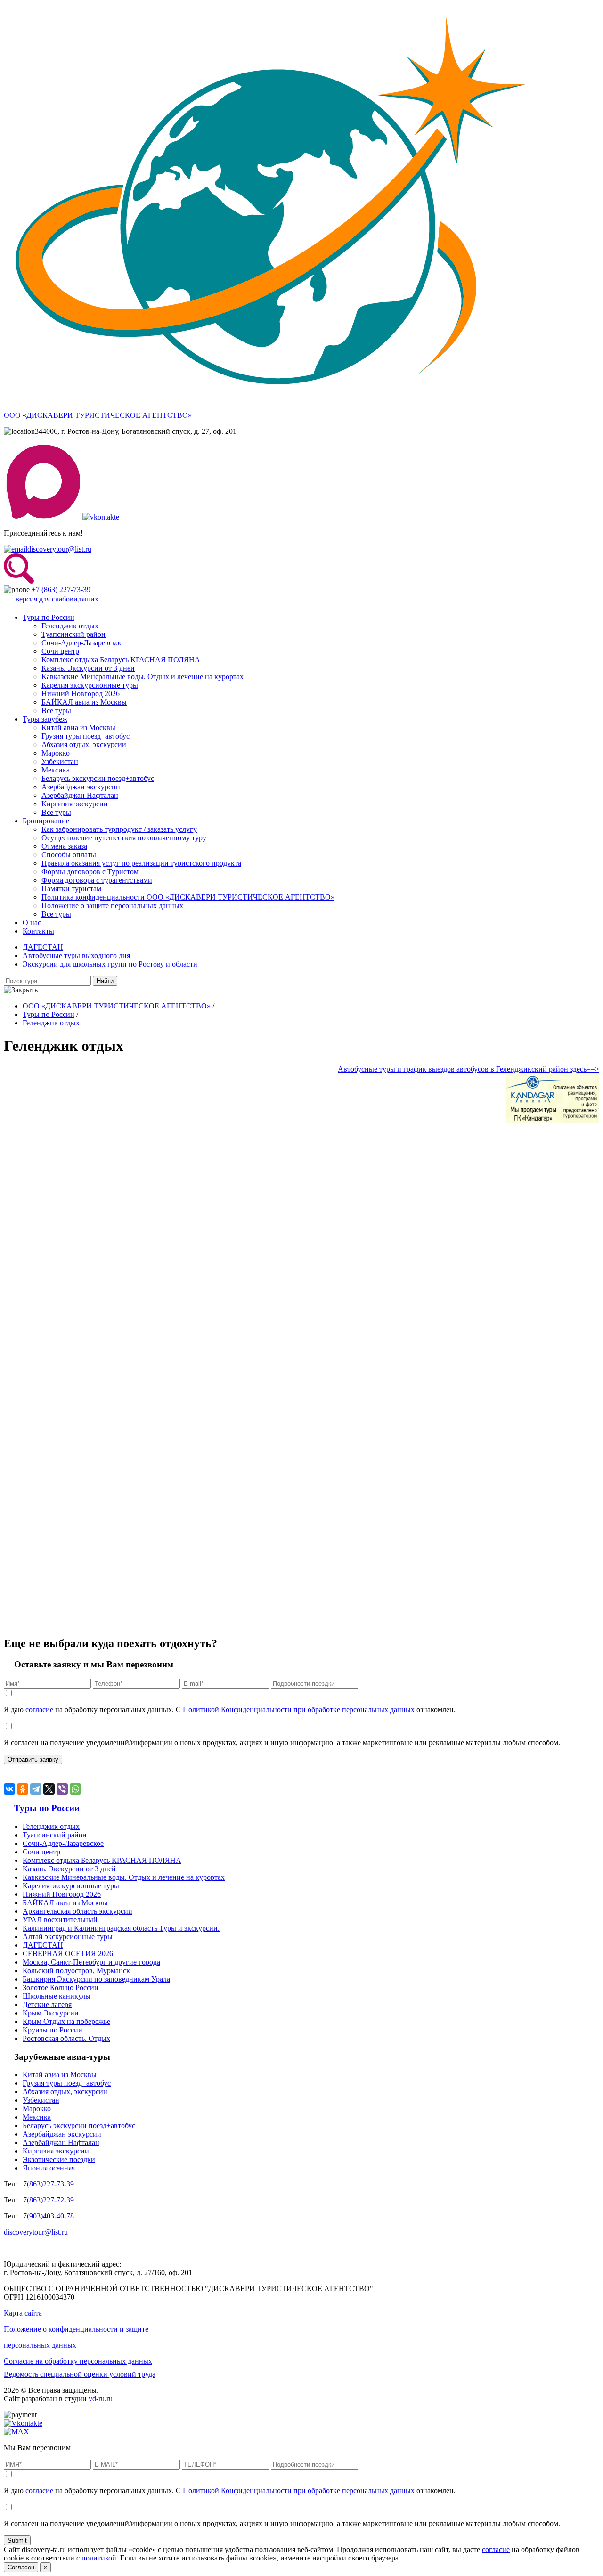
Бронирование (46, 821)
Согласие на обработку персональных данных (78, 2361)
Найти (105, 981)
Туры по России (49, 617)
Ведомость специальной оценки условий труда (80, 2374)
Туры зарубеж (45, 719)
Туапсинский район (73, 634)
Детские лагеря (47, 2004)
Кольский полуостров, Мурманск (76, 1971)
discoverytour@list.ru (59, 549)
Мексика (56, 770)
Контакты (38, 931)
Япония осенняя (49, 2168)
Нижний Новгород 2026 (81, 694)
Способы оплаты (69, 855)
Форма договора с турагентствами (97, 880)
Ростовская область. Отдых (66, 2038)
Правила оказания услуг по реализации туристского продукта (141, 863)
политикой (99, 2558)
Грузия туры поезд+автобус (86, 736)
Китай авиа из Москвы (78, 727)
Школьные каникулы (57, 1996)
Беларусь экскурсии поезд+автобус (98, 778)
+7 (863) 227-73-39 (61, 589)
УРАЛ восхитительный (60, 1920)
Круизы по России (53, 2030)
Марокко (56, 753)
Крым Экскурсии (51, 2013)
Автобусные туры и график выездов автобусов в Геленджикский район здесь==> (469, 1069)
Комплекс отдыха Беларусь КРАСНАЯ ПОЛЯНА (121, 660)
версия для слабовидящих (57, 599)
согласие (39, 1710)
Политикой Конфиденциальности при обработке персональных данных (299, 1710)
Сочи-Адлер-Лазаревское (82, 643)
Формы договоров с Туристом (90, 872)
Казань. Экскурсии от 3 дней (88, 668)
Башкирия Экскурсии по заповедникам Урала (96, 1979)
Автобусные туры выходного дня (76, 955)
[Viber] (62, 1789)
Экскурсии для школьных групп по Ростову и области (110, 964)
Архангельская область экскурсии (77, 1911)
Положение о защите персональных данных (112, 906)
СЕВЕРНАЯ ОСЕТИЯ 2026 (68, 1954)
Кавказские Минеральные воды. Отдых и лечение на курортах (143, 677)
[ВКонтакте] (9, 1789)
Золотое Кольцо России (61, 1987)
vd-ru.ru (101, 2399)
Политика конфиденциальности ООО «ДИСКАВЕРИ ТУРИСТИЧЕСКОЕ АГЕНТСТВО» (188, 897)
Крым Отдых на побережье (66, 2021)
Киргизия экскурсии (75, 804)
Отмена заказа (64, 846)
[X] (49, 1789)
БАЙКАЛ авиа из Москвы (84, 702)
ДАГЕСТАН (43, 947)
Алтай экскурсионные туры (68, 1937)
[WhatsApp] (75, 1789)
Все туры (56, 711)
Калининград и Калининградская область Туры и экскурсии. (121, 1928)
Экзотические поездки (59, 2159)
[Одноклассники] (23, 1789)
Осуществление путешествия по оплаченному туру (124, 838)
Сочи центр (60, 651)
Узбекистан (60, 761)
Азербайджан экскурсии (81, 787)
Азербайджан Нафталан (80, 795)
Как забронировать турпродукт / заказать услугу (119, 829)
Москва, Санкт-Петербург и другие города (91, 1962)
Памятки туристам (71, 889)
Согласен (21, 2567)
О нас (32, 922)
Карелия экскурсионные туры (90, 685)
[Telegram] (36, 1789)
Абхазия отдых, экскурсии (84, 744)
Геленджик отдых (70, 626)
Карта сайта (23, 2313)
